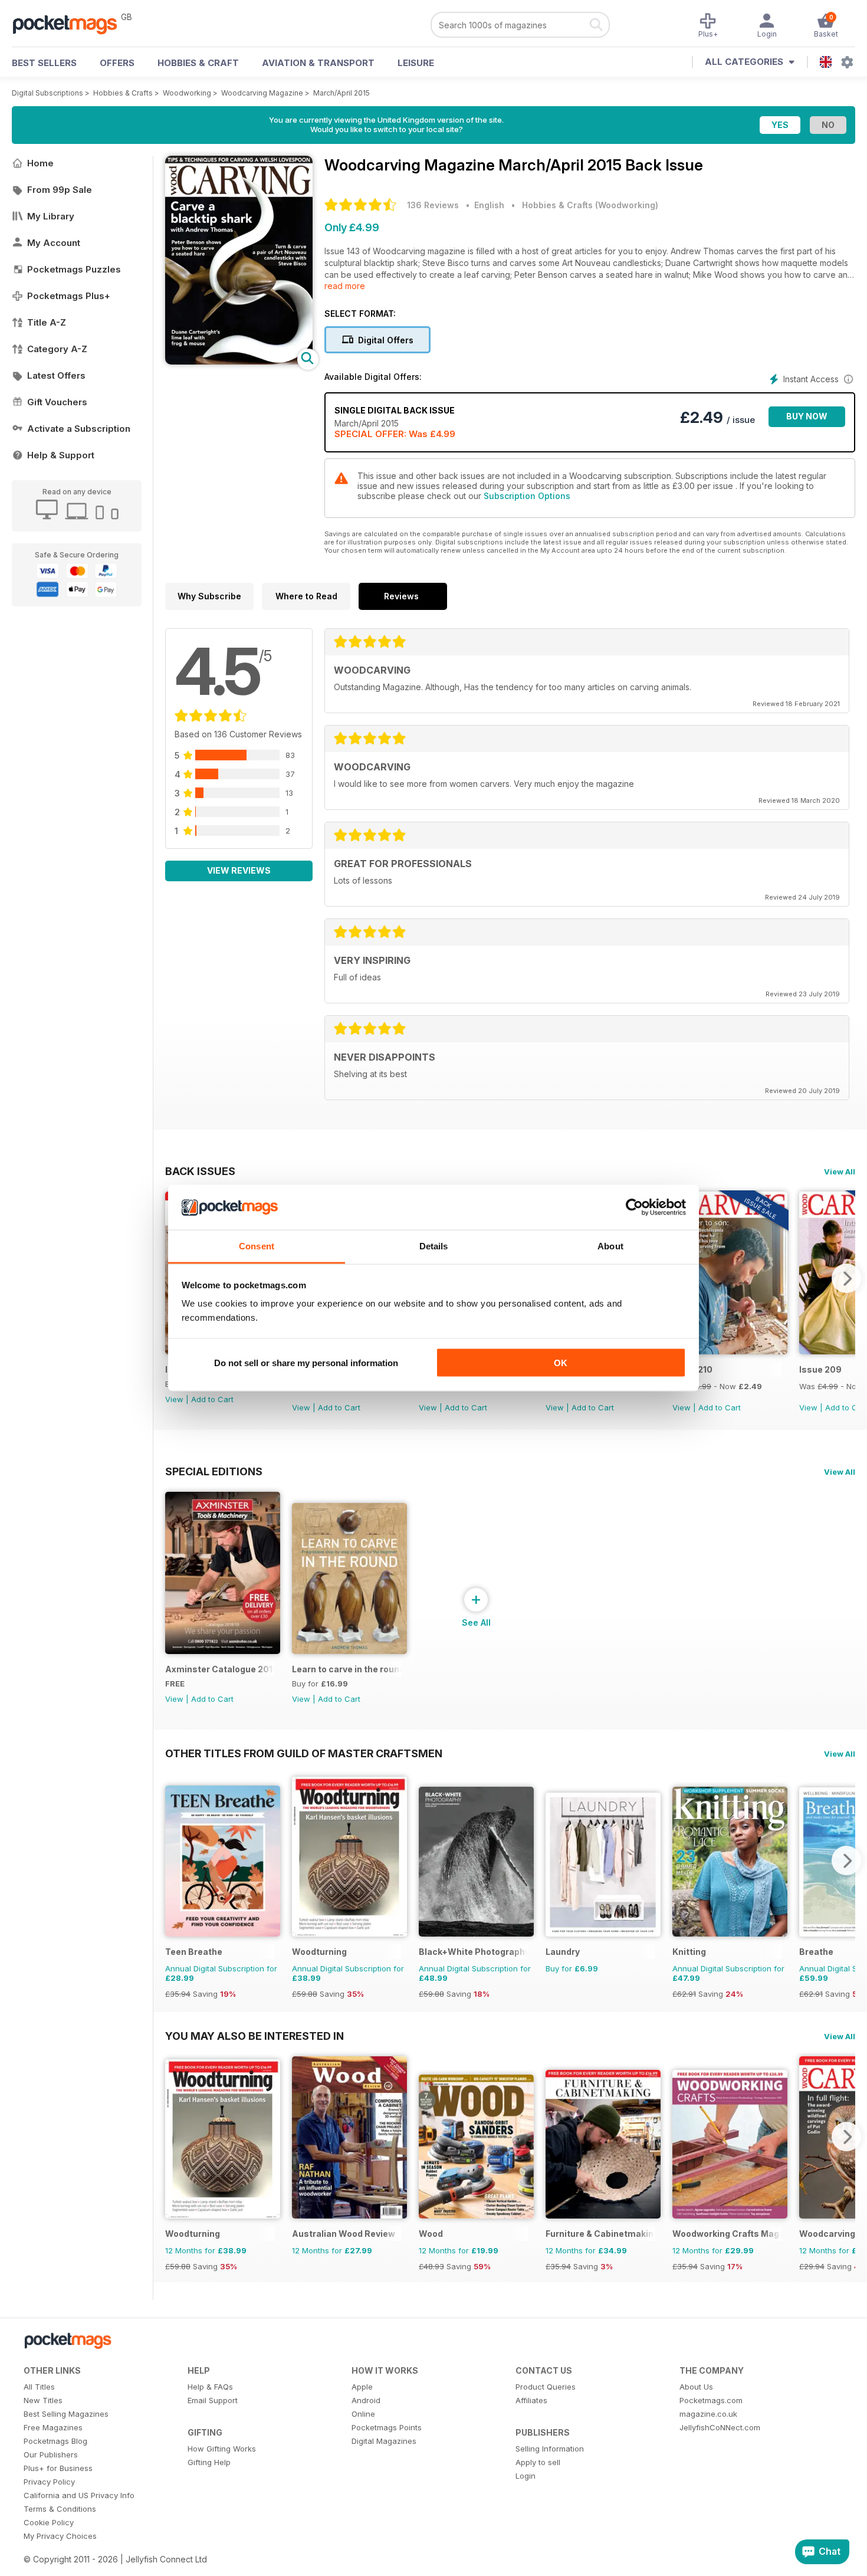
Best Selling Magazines (66, 2414)
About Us (696, 2387)
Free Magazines (53, 2427)
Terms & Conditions (60, 2509)
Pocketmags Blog (55, 2441)
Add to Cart (212, 1399)
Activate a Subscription (79, 429)
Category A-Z (57, 349)
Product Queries (546, 2387)
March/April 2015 (341, 93)
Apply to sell (538, 2462)
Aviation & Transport (318, 63)
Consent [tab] (257, 1246)
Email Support (213, 2400)
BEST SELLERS (44, 63)
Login (526, 2476)
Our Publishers (51, 2454)
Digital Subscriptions (47, 93)
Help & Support (61, 455)
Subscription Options (527, 496)
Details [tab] (434, 1246)
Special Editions (214, 1471)
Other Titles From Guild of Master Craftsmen (304, 1753)
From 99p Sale (60, 190)
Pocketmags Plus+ (69, 296)
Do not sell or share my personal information (306, 1362)
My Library (51, 216)
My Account (54, 243)
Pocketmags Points (387, 2427)
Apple (362, 2387)
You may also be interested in (254, 2036)
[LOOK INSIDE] (239, 361)
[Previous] (174, 1860)
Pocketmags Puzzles (74, 269)
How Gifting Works (222, 2449)
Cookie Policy (49, 2522)
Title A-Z (47, 322)
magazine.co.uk (708, 2414)
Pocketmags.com (711, 2400)
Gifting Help (209, 2462)
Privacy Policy (49, 2482)
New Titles (43, 2400)
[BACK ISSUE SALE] (730, 1351)
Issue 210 (692, 1369)
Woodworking (187, 93)
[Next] (846, 1278)
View (174, 1399)
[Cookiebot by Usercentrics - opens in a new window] (634, 1207)
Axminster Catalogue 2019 (220, 1669)
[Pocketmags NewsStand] (71, 24)
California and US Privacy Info (79, 2495)
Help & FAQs (210, 2387)
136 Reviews (433, 205)
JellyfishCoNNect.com (720, 2427)
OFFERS (117, 63)
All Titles (39, 2387)
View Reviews (239, 870)
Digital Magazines (384, 2441)
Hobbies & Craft (198, 63)
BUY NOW (807, 416)
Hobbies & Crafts (123, 93)
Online (363, 2414)
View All (840, 1171)
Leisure (416, 63)
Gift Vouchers (57, 402)
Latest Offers (56, 375)
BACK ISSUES (200, 1171)
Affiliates (531, 2400)
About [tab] (610, 1246)
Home (40, 163)
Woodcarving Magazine (262, 93)
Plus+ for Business (58, 2468)
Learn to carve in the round (347, 1669)
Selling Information (550, 2449)
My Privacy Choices (60, 2536)
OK (561, 1362)
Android (366, 2400)
